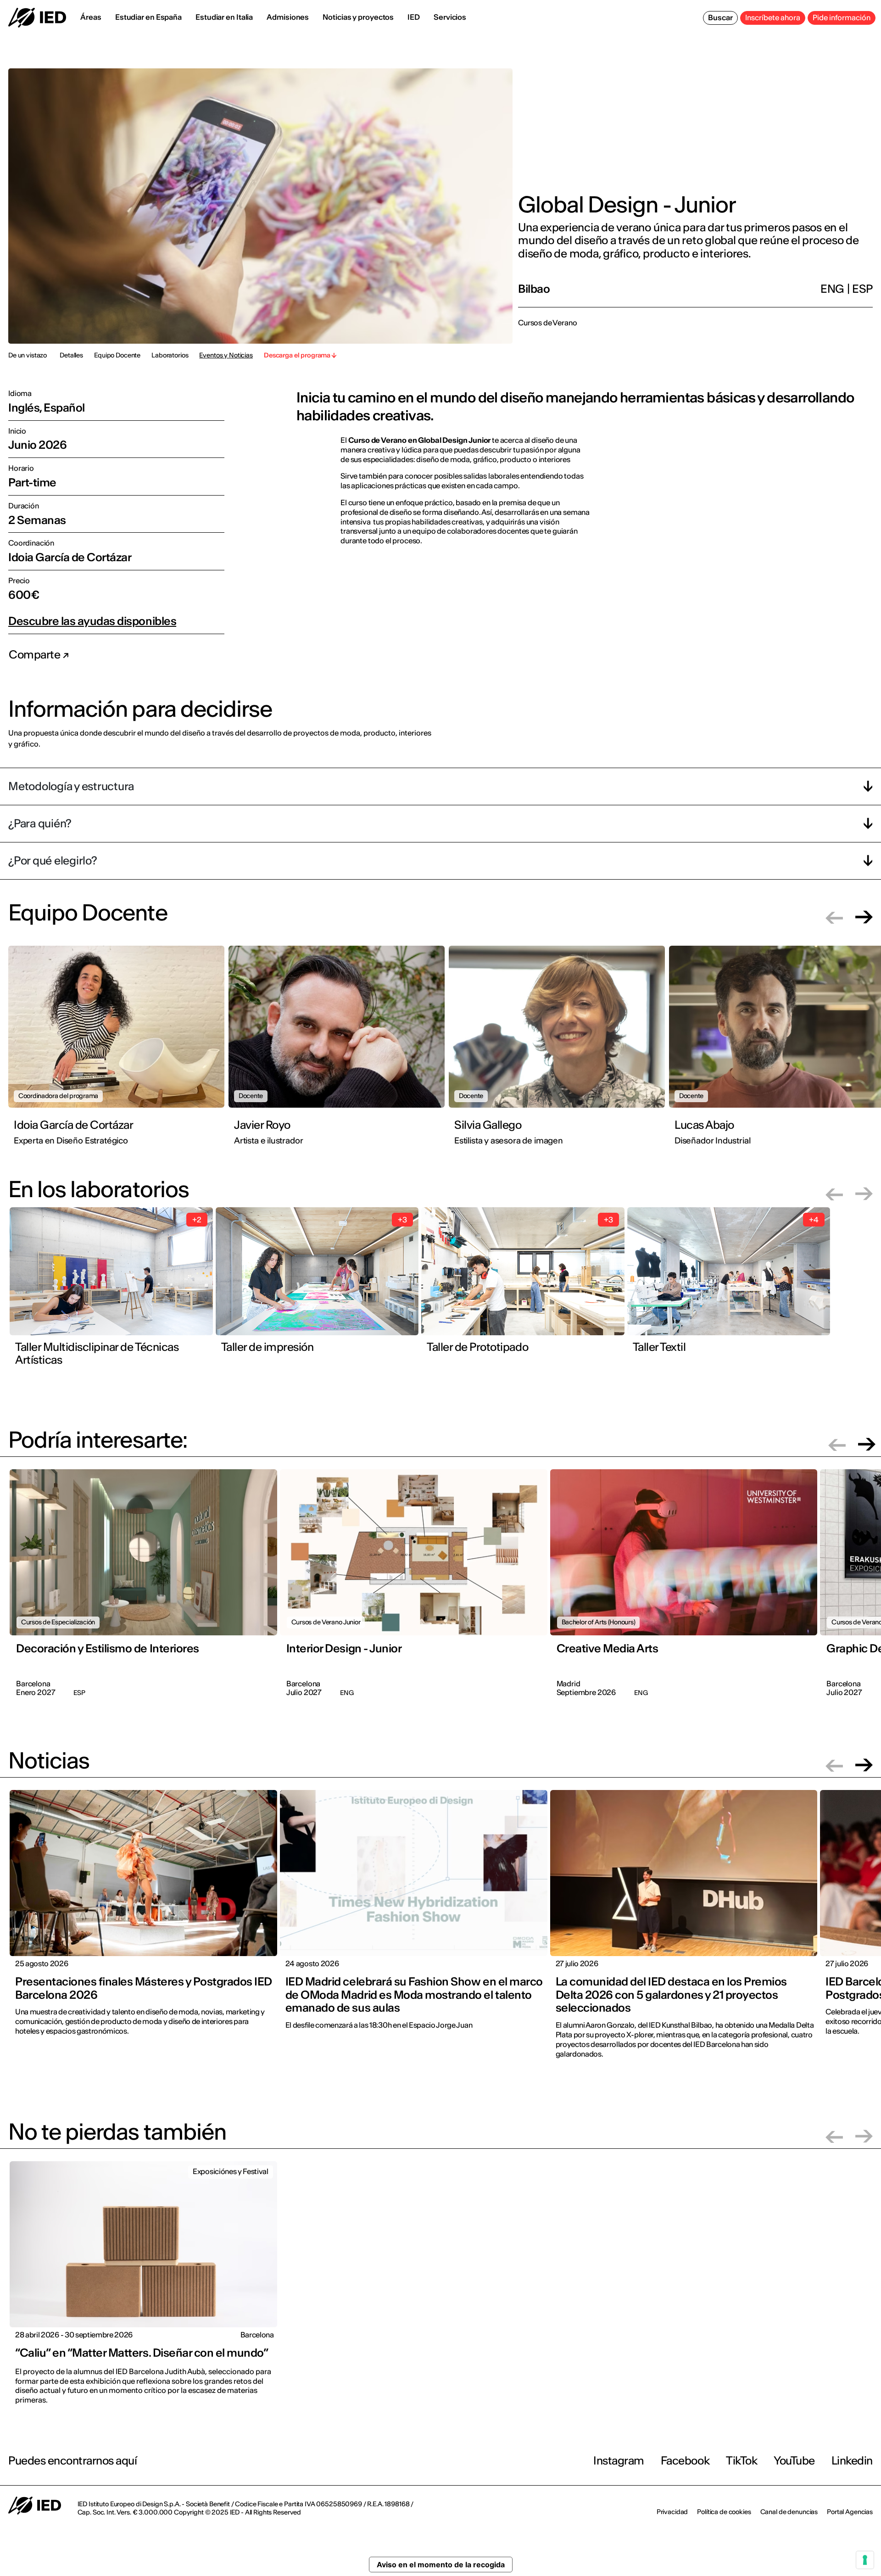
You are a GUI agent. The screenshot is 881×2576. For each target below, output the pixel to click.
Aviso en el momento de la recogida (441, 2565)
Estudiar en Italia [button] (224, 17)
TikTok (742, 2461)
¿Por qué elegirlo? (53, 861)
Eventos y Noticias (226, 355)
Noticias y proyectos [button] (358, 17)
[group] (118, 1051)
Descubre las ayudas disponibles (92, 621)
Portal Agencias (850, 2512)
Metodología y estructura (71, 786)
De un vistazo (28, 355)
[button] (834, 917)
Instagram (619, 2461)
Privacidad (672, 2512)
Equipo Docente (117, 355)
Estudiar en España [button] (148, 17)
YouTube (794, 2461)
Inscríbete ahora (773, 17)
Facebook (685, 2461)
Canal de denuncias (789, 2512)
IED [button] (414, 17)
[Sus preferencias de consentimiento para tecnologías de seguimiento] (865, 2560)
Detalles (71, 355)
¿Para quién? (40, 823)
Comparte (36, 655)
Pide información (842, 17)
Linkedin (852, 2461)
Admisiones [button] (288, 17)
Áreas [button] (91, 17)
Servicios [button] (450, 17)
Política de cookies (724, 2512)
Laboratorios (170, 355)
